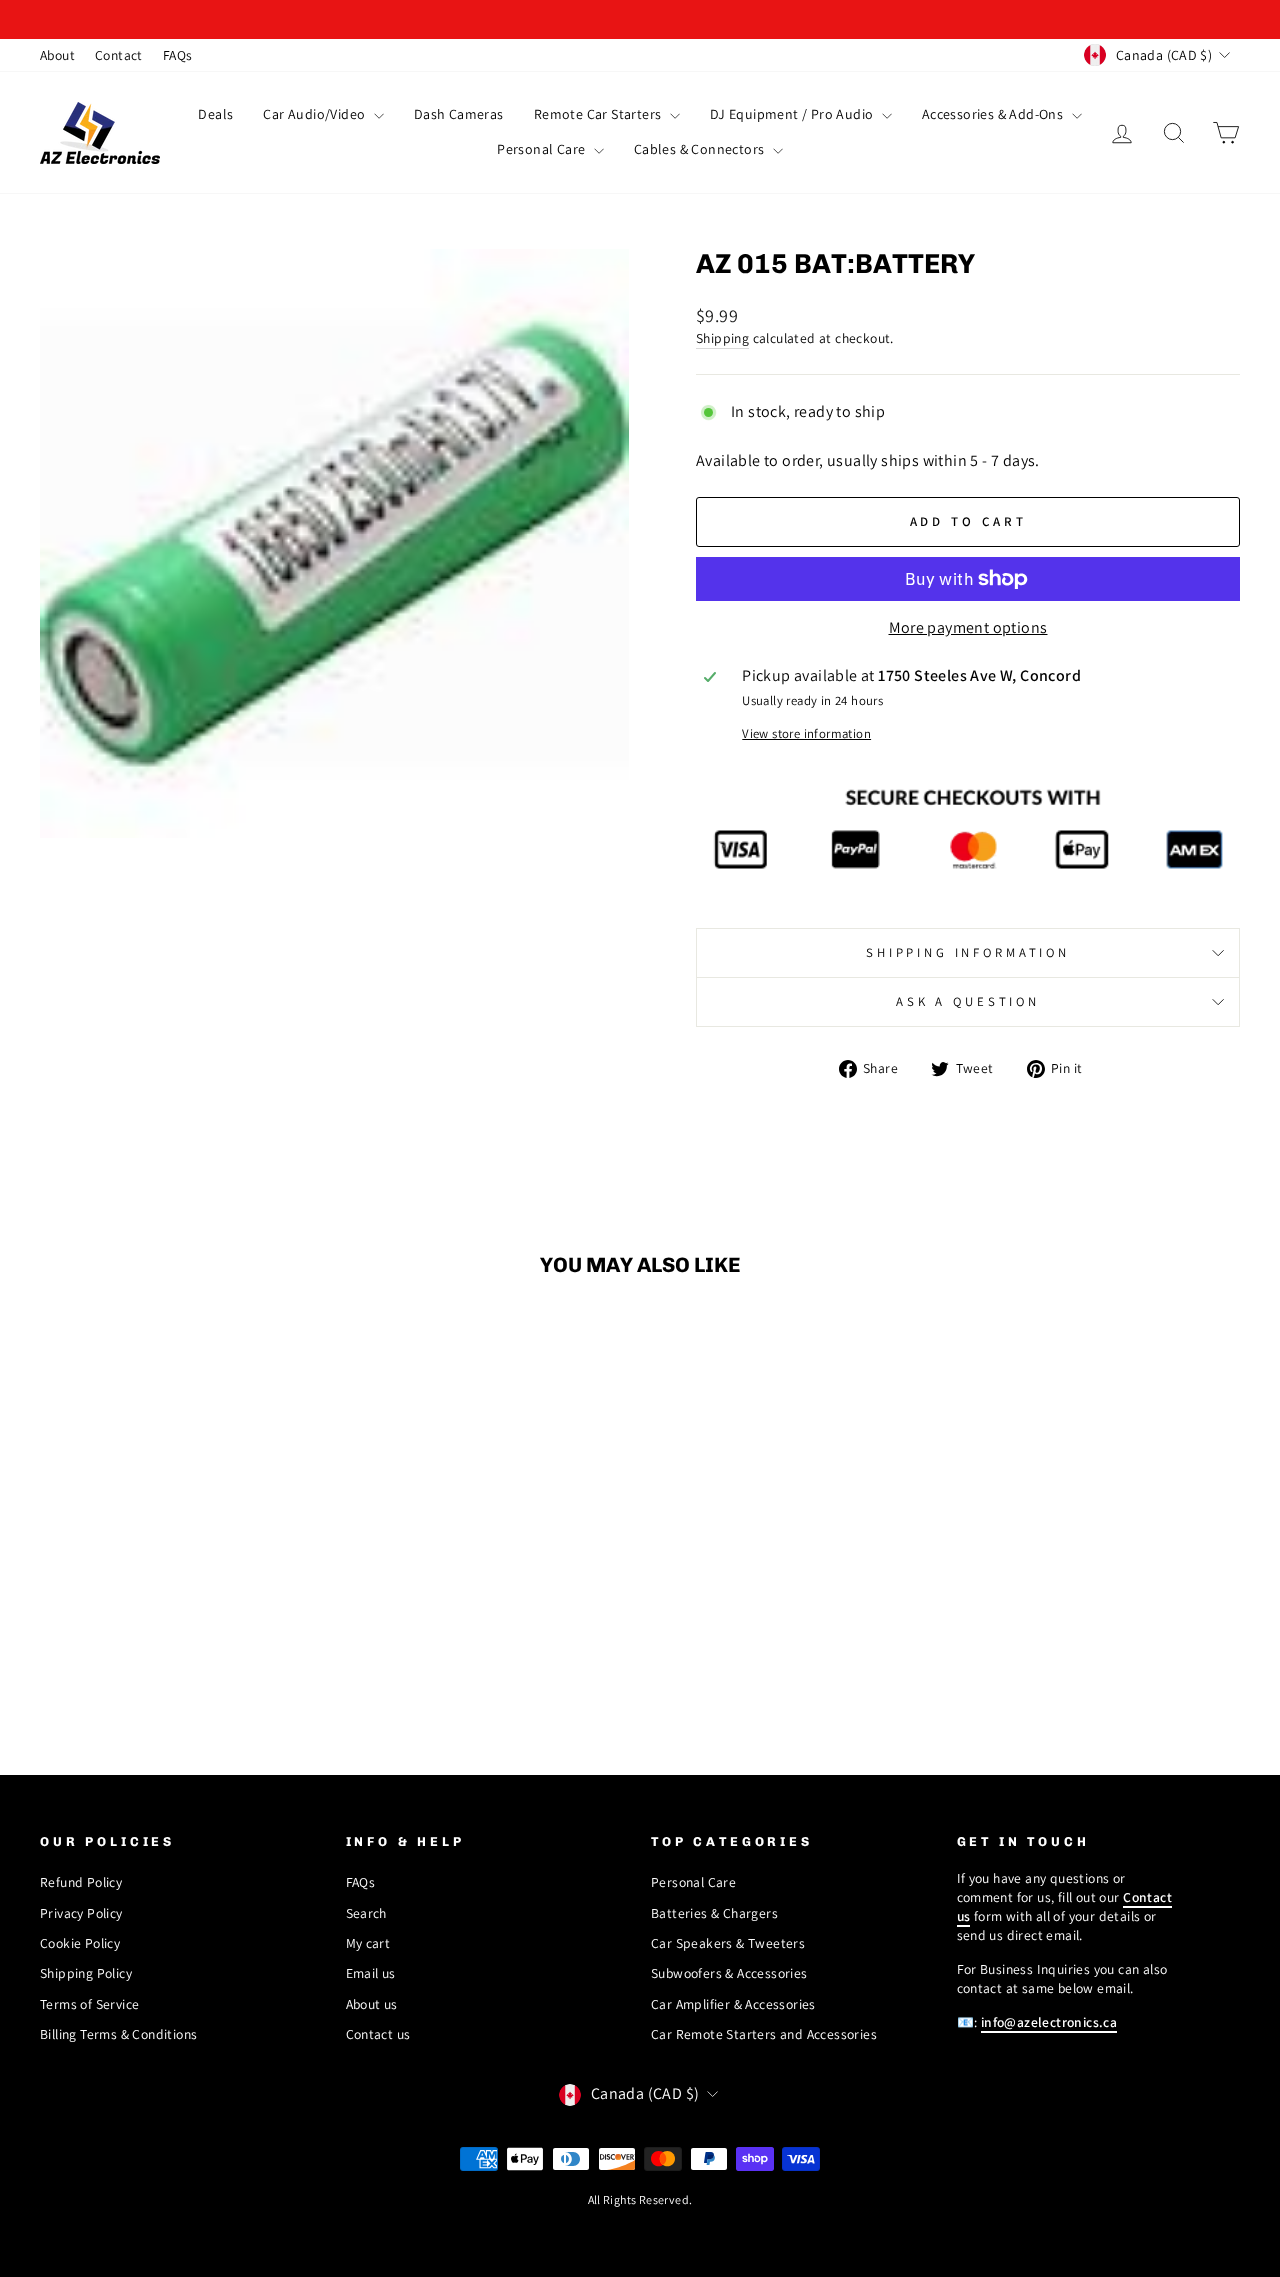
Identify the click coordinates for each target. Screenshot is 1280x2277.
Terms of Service (89, 2004)
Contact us (378, 2034)
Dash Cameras (459, 114)
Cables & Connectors (701, 149)
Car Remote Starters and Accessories (764, 2034)
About (57, 55)
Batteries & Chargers (714, 1913)
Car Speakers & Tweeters (728, 1943)
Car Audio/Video (315, 114)
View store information (806, 733)
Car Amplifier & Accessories (733, 2004)
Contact (119, 55)
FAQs (178, 55)
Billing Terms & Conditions (118, 2034)
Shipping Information (968, 952)
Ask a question (968, 1001)
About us (372, 2004)
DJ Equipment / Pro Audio (793, 114)
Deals (215, 114)
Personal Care (543, 149)
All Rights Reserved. (640, 2199)
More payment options (968, 627)
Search (366, 1913)
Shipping (722, 338)
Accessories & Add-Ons (994, 114)
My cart (368, 1943)
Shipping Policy (86, 1973)
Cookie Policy (80, 1943)
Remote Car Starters (599, 114)
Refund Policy (81, 1882)
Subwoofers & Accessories (729, 1973)
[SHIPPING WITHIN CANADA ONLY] (640, 19)
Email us (371, 1973)
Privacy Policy (81, 1913)
